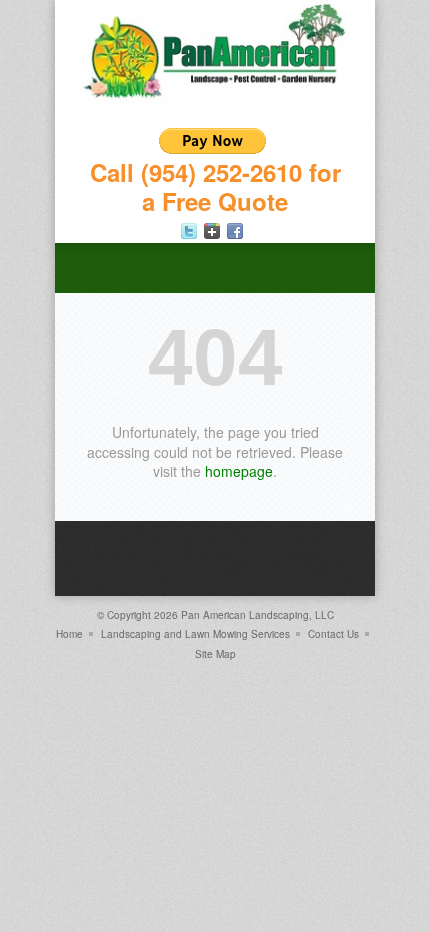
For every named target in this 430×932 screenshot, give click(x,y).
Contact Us (333, 634)
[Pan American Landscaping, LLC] (215, 97)
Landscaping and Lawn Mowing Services (195, 634)
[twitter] (189, 231)
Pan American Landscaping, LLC (257, 615)
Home (69, 634)
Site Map (215, 654)
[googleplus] (212, 231)
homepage (239, 471)
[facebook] (235, 231)
